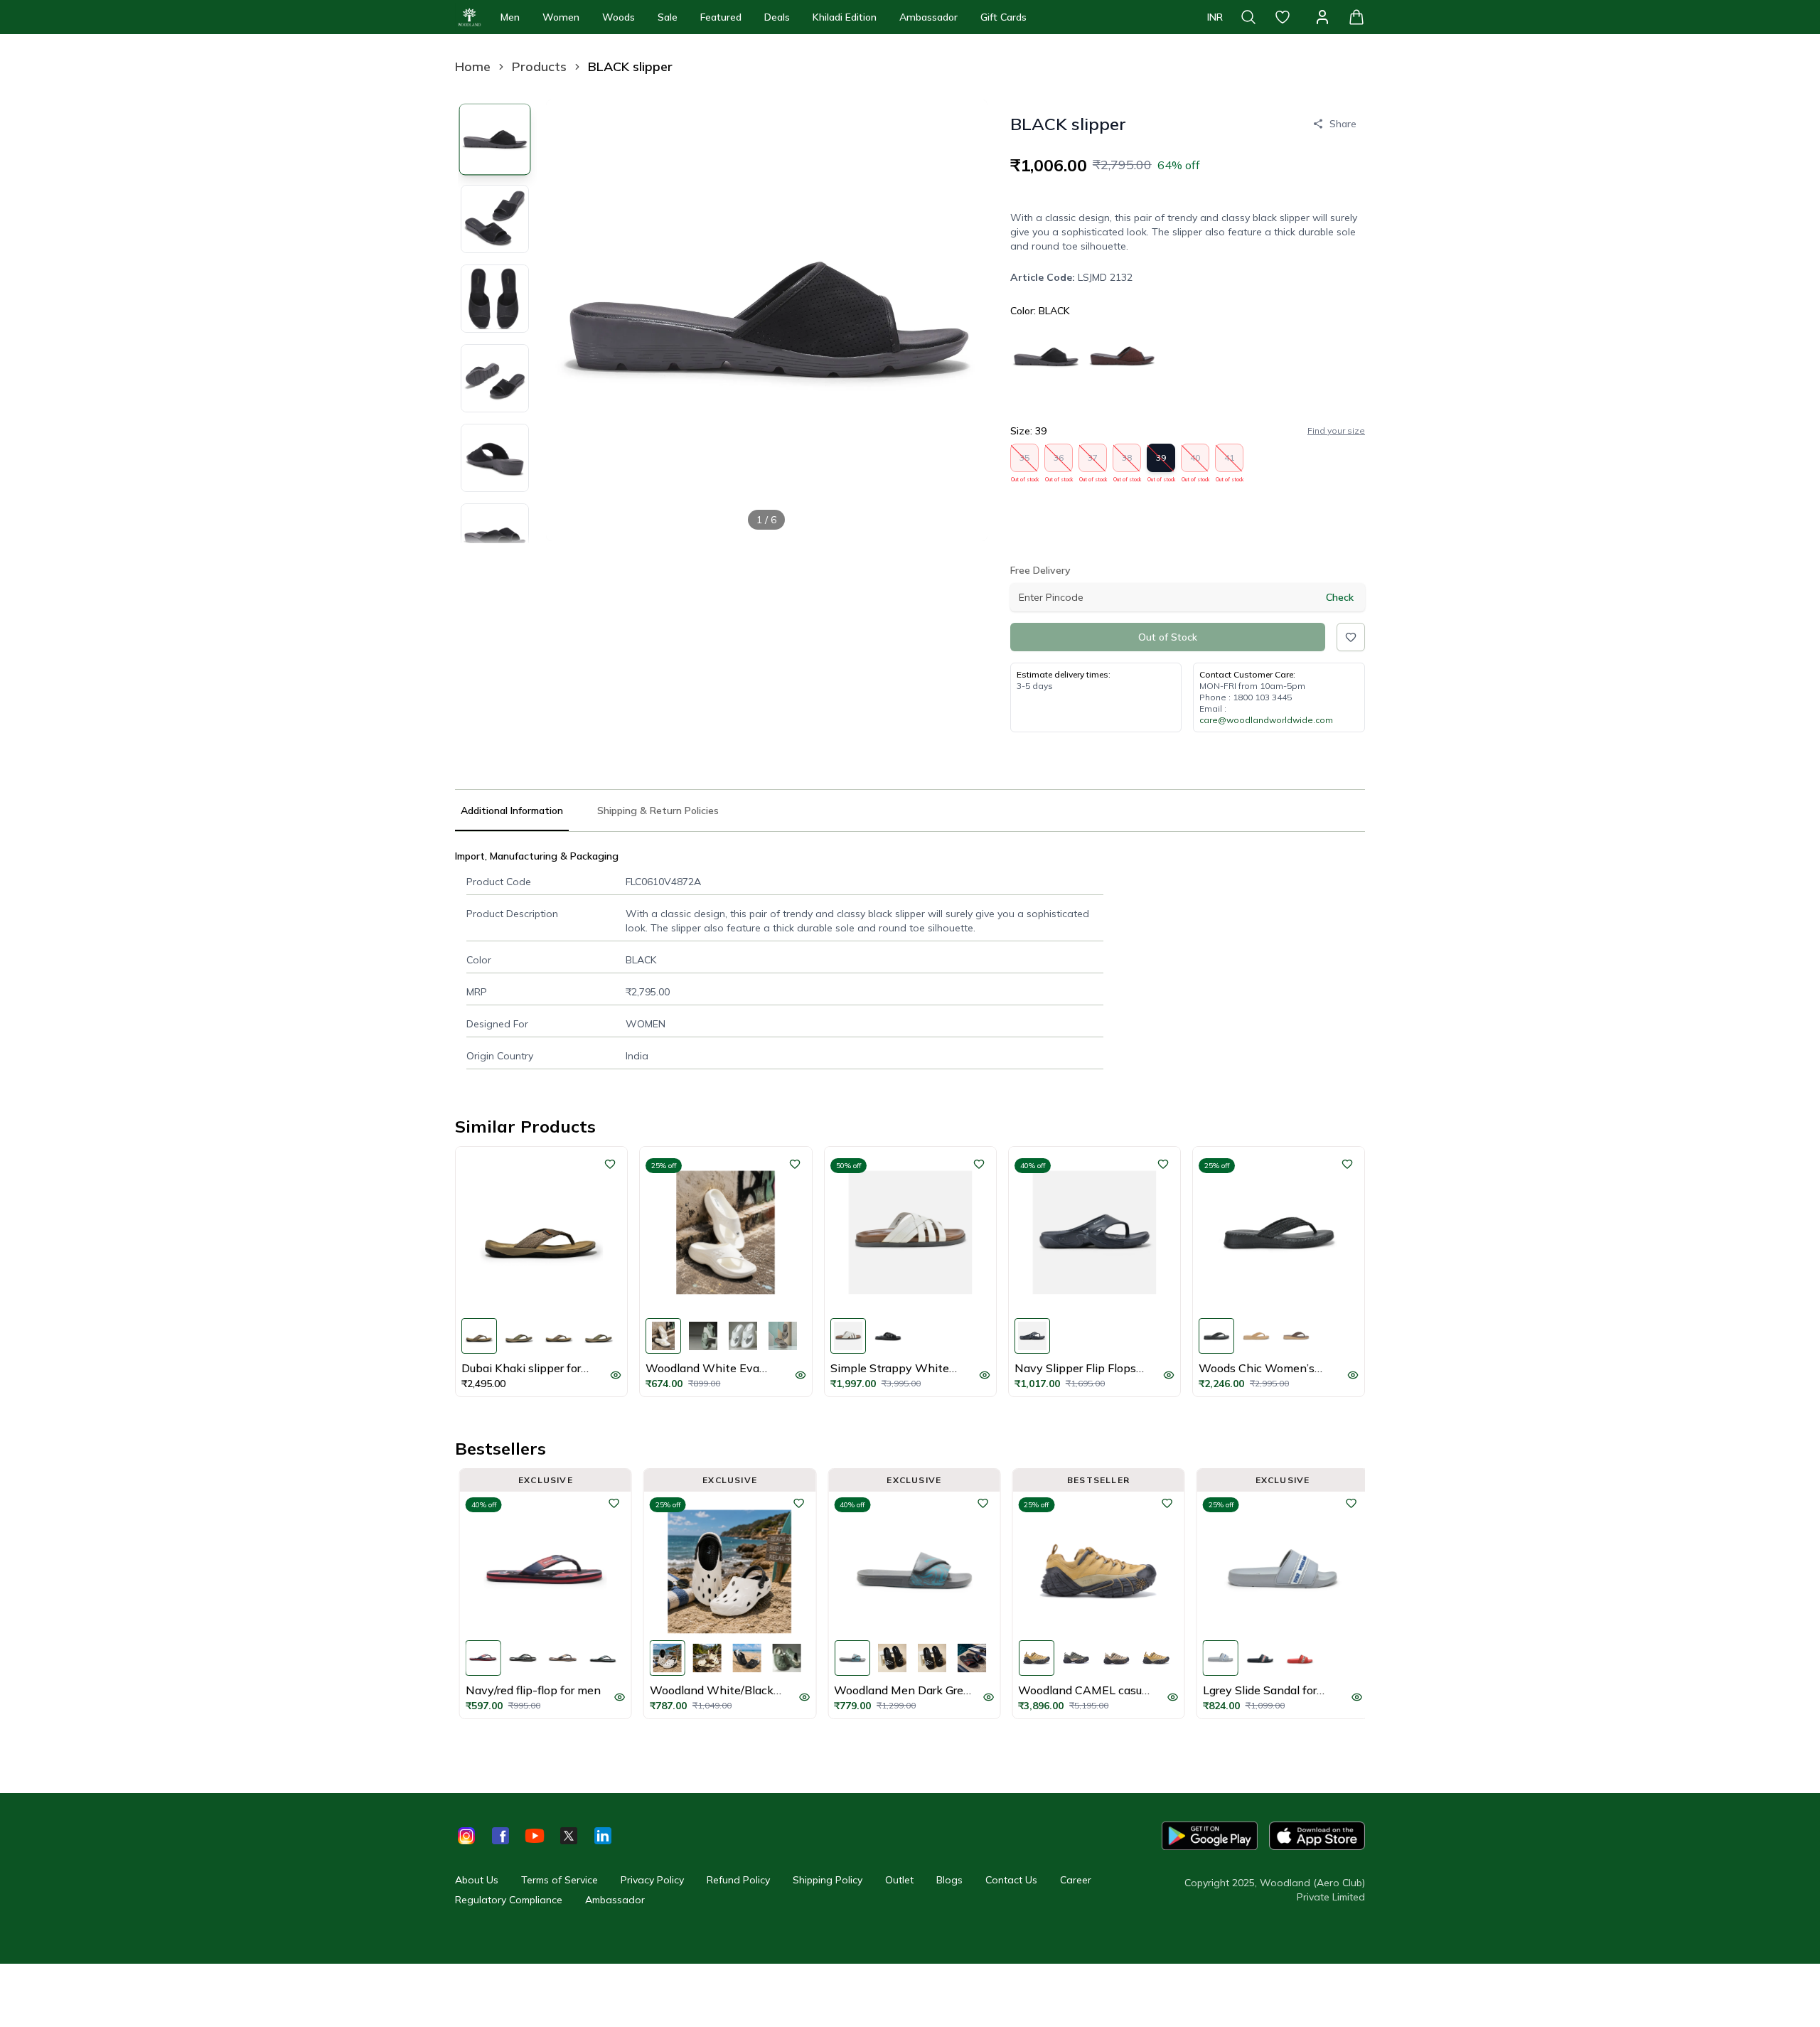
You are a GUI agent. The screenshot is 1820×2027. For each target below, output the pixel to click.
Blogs (949, 1880)
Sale (668, 17)
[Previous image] (569, 320)
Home (473, 66)
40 (1195, 462)
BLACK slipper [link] (630, 66)
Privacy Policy (652, 1880)
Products (539, 66)
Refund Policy (738, 1880)
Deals (777, 17)
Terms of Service (560, 1880)
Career (1076, 1880)
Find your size (1336, 430)
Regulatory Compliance (509, 1900)
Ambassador (928, 17)
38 (1127, 462)
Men (510, 17)
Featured (721, 17)
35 (1025, 462)
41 (1230, 462)
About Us (477, 1880)
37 (1093, 462)
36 (1059, 462)
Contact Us (1011, 1880)
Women (561, 17)
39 (1161, 462)
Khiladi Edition (845, 17)
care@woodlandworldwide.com (1266, 720)
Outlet (899, 1880)
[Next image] (965, 320)
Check (1340, 597)
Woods (619, 17)
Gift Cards (1003, 17)
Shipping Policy (828, 1880)
